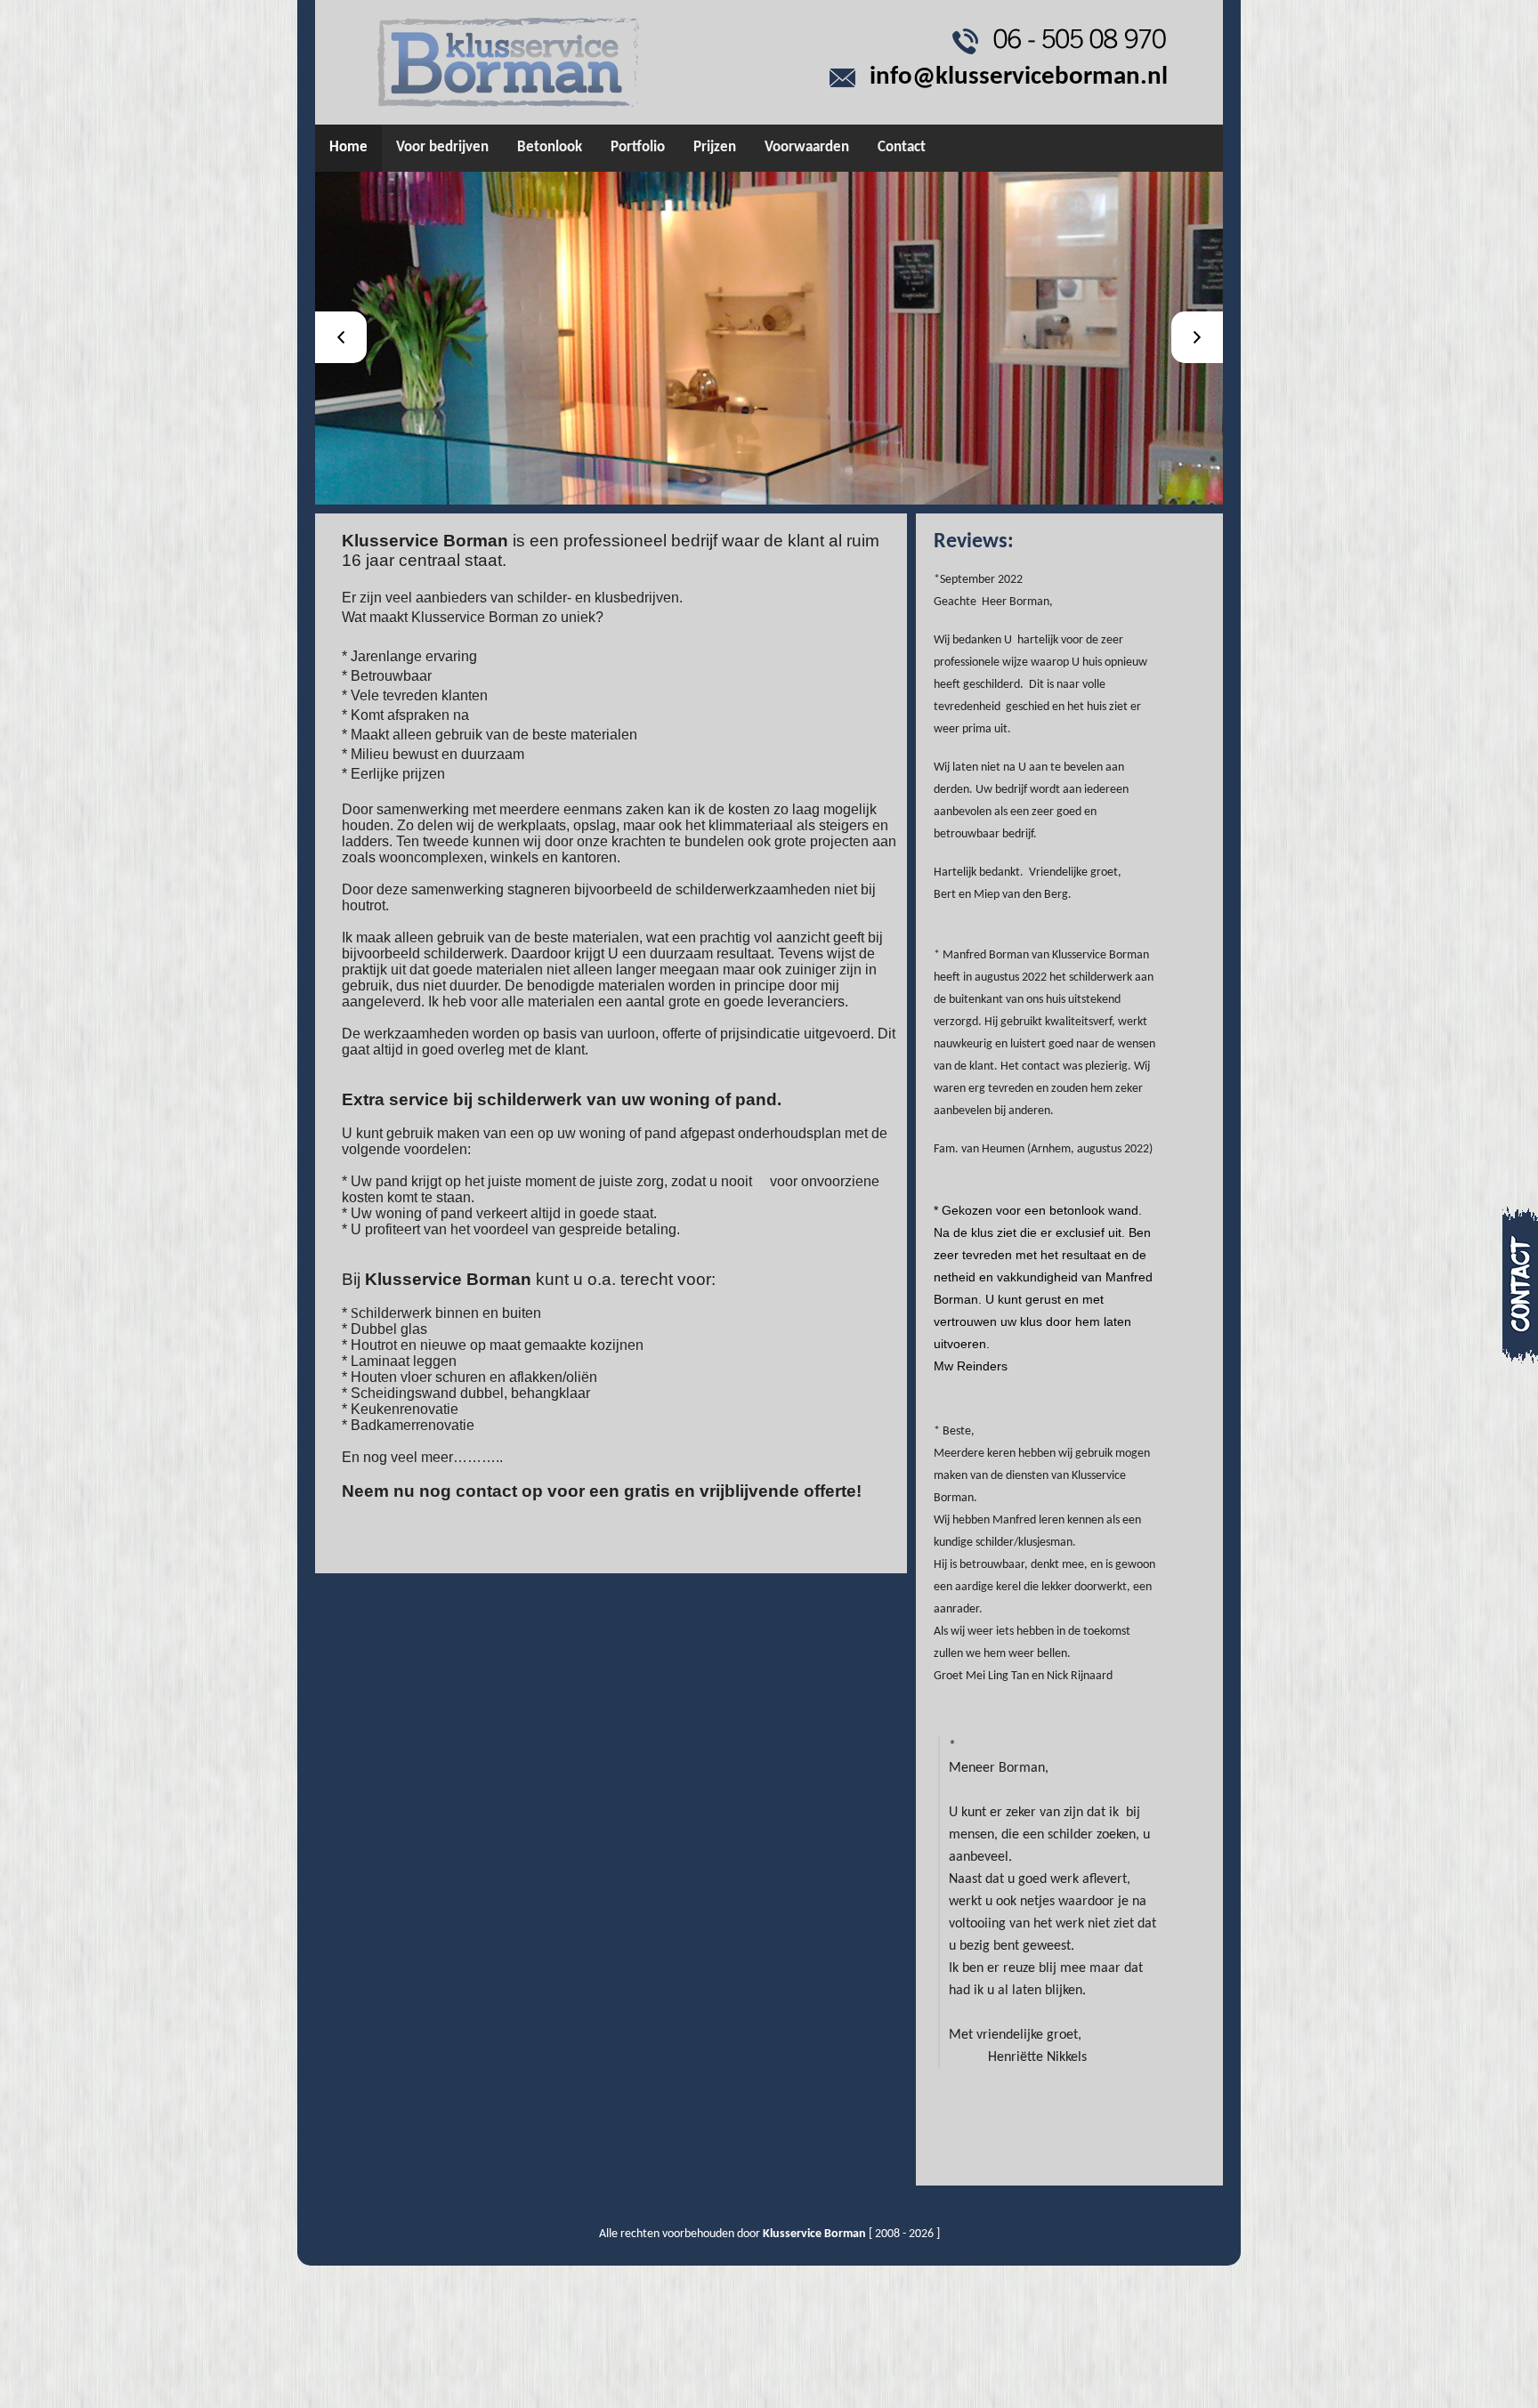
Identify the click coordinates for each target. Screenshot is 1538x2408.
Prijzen (715, 147)
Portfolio (638, 147)
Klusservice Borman (814, 2234)
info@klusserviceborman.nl (1019, 77)
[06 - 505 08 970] (1079, 40)
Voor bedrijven (442, 147)
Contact (902, 147)
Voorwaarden (807, 147)
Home (348, 147)
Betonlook (550, 147)
